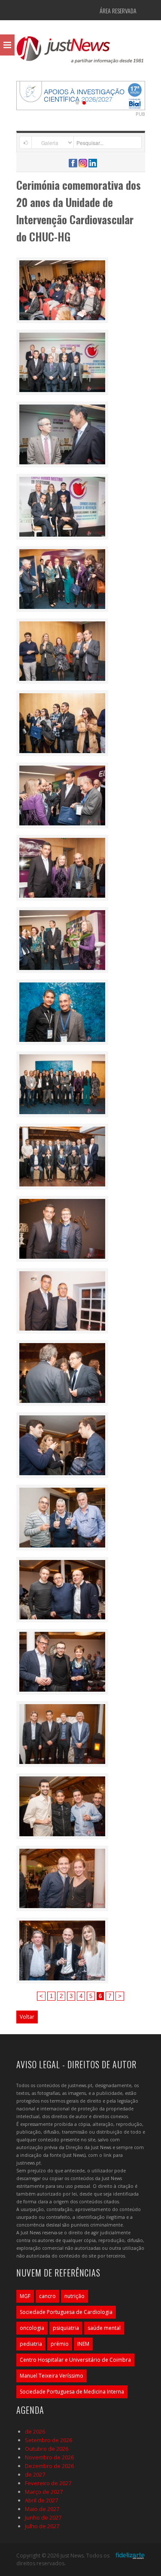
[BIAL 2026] (81, 95)
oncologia (32, 2328)
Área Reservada (118, 11)
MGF (25, 2296)
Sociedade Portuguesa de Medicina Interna (72, 2392)
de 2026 (35, 2431)
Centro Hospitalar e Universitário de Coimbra (75, 2360)
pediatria (31, 2344)
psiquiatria (66, 2328)
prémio (60, 2344)
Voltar (27, 2017)
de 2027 (35, 2474)
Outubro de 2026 (47, 2449)
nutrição (74, 2296)
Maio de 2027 (42, 2509)
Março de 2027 (44, 2492)
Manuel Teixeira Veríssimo (52, 2376)
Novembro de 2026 (49, 2457)
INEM (83, 2344)
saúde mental (104, 2328)
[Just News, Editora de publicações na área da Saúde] (81, 53)
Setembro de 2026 (49, 2440)
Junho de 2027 (43, 2517)
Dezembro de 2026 (49, 2466)
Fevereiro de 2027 (48, 2483)
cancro (47, 2296)
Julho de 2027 (42, 2526)
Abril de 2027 (41, 2500)
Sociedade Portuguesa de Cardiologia (66, 2312)
